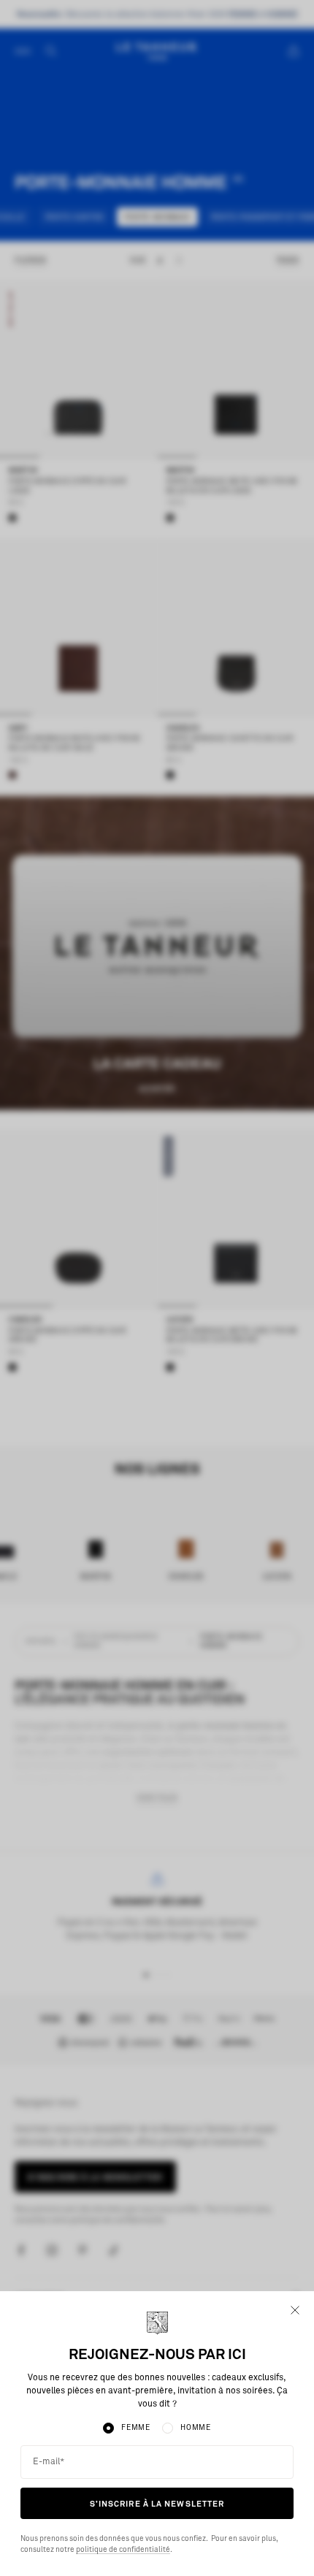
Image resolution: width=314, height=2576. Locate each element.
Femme (136, 2428)
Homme (196, 2428)
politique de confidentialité (123, 2550)
